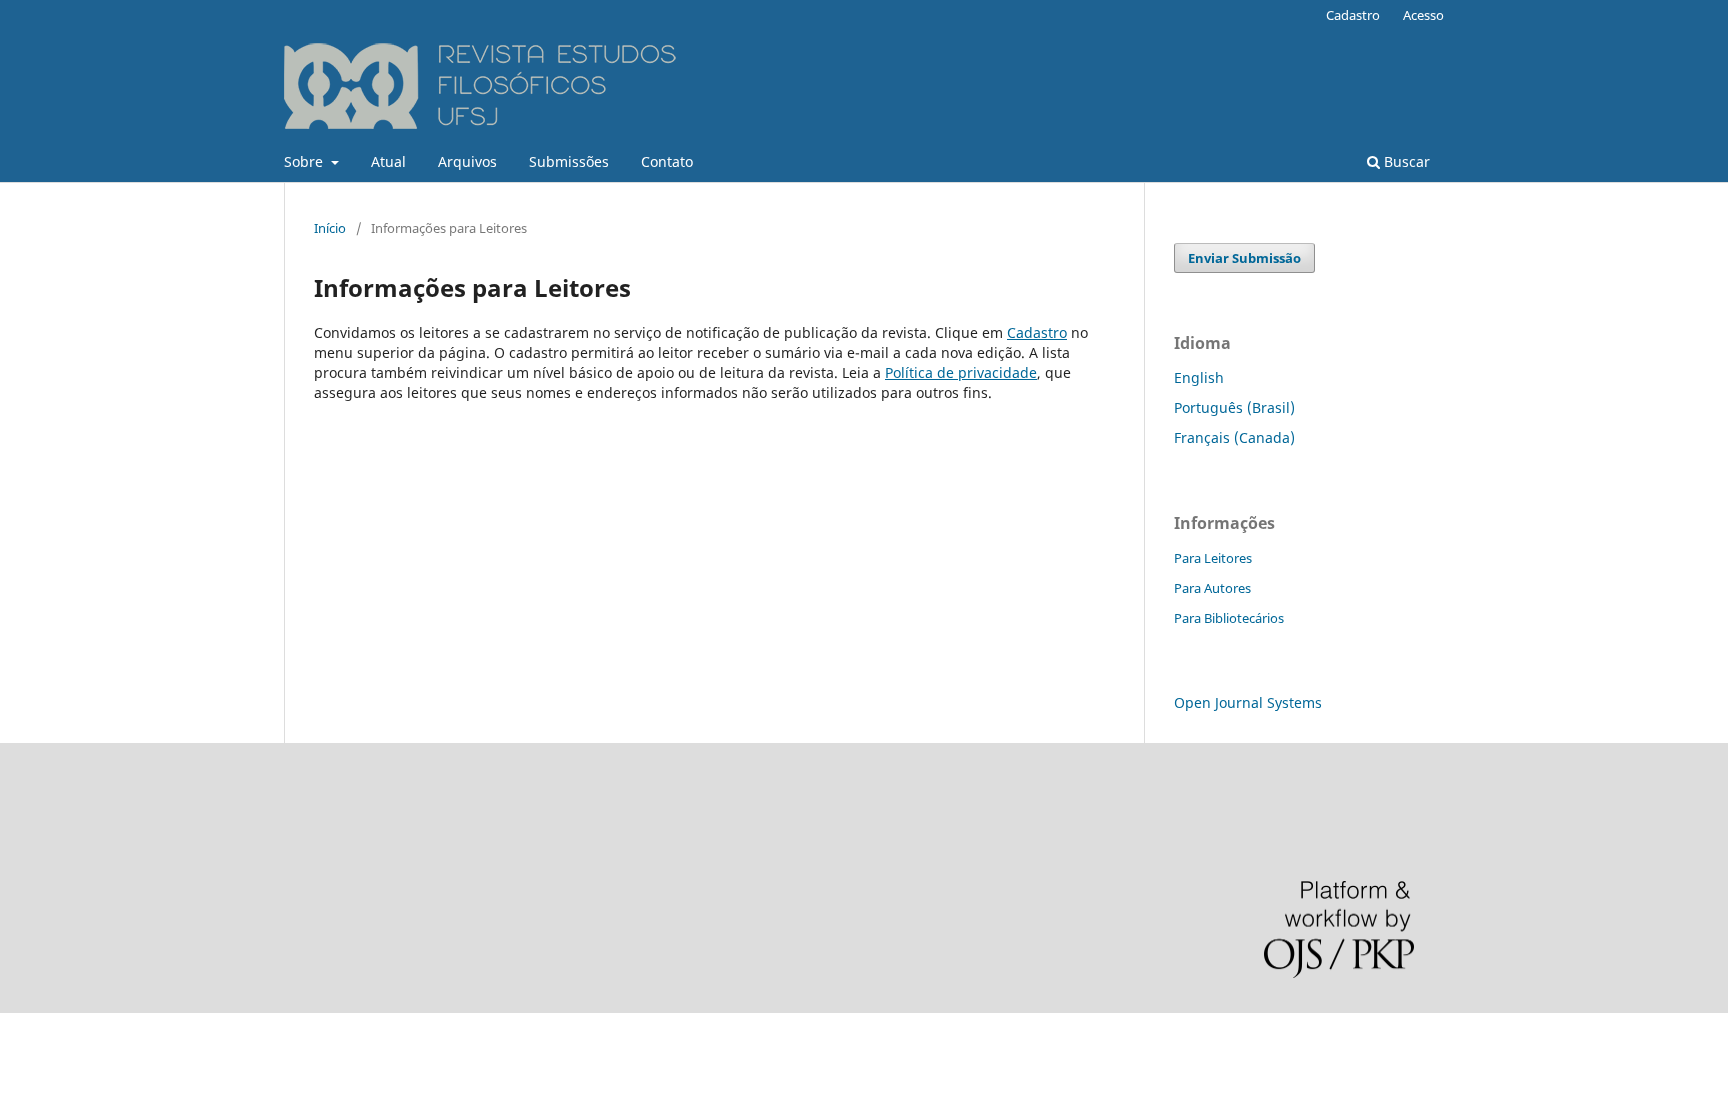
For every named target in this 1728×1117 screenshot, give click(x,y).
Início (330, 228)
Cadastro (1353, 15)
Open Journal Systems (1248, 702)
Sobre (305, 161)
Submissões (569, 161)
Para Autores (1212, 588)
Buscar (1405, 161)
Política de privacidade (961, 372)
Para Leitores (1213, 558)
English (1199, 377)
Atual (388, 161)
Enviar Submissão (1244, 258)
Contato (667, 161)
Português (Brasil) (1234, 407)
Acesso (1423, 15)
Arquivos (467, 161)
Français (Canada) (1234, 437)
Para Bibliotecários (1229, 618)
